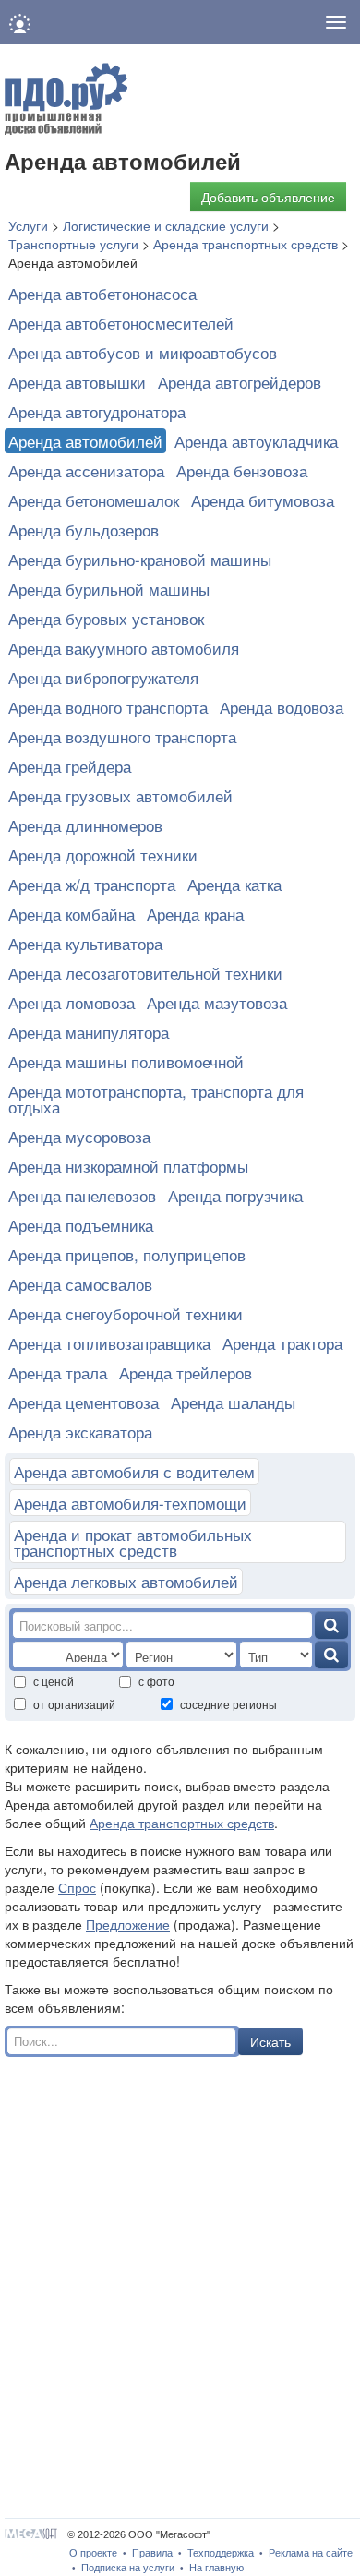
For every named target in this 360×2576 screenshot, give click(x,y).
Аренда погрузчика (235, 1195)
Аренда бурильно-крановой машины (140, 559)
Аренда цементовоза (84, 1402)
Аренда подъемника (81, 1225)
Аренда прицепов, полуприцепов (127, 1254)
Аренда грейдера (70, 766)
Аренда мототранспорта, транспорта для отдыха (156, 1099)
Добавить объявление (268, 197)
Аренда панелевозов (82, 1195)
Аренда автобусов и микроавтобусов (143, 352)
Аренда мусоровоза (79, 1136)
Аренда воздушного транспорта (122, 736)
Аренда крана (195, 914)
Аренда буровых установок (106, 618)
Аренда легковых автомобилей (126, 1581)
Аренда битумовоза (263, 500)
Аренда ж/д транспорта (92, 884)
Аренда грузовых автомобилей (120, 795)
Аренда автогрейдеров (240, 382)
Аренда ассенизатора (86, 470)
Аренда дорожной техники (103, 855)
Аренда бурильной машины (109, 589)
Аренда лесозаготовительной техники (145, 973)
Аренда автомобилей (85, 441)
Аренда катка (234, 884)
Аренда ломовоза (72, 1002)
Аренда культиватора (85, 943)
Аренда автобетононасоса (102, 293)
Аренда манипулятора (89, 1032)
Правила (152, 2553)
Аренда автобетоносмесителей (121, 323)
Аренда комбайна (72, 914)
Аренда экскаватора (80, 1432)
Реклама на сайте (311, 2553)
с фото (156, 1681)
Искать (270, 2041)
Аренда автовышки (77, 382)
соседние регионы (228, 1704)
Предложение (128, 1924)
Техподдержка (221, 2553)
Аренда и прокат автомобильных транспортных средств (133, 1542)
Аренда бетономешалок (94, 500)
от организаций (74, 1704)
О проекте (93, 2553)
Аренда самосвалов (80, 1284)
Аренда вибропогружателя (103, 677)
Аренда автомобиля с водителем (134, 1471)
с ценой (54, 1681)
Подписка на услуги (128, 2568)
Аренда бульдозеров (84, 530)
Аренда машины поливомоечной (126, 1061)
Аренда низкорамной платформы (128, 1166)
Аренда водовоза (282, 707)
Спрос (77, 1887)
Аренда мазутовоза (217, 1002)
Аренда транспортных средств (182, 1823)
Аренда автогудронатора (97, 411)
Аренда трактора (282, 1343)
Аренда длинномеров (85, 825)
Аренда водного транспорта (108, 707)
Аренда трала (58, 1372)
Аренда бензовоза (242, 470)
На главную (216, 2568)
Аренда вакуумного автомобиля (124, 648)
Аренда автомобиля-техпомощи (130, 1503)
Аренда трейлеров (186, 1372)
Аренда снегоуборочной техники (126, 1313)
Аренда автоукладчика (256, 441)
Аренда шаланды (233, 1402)
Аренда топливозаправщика (109, 1343)
